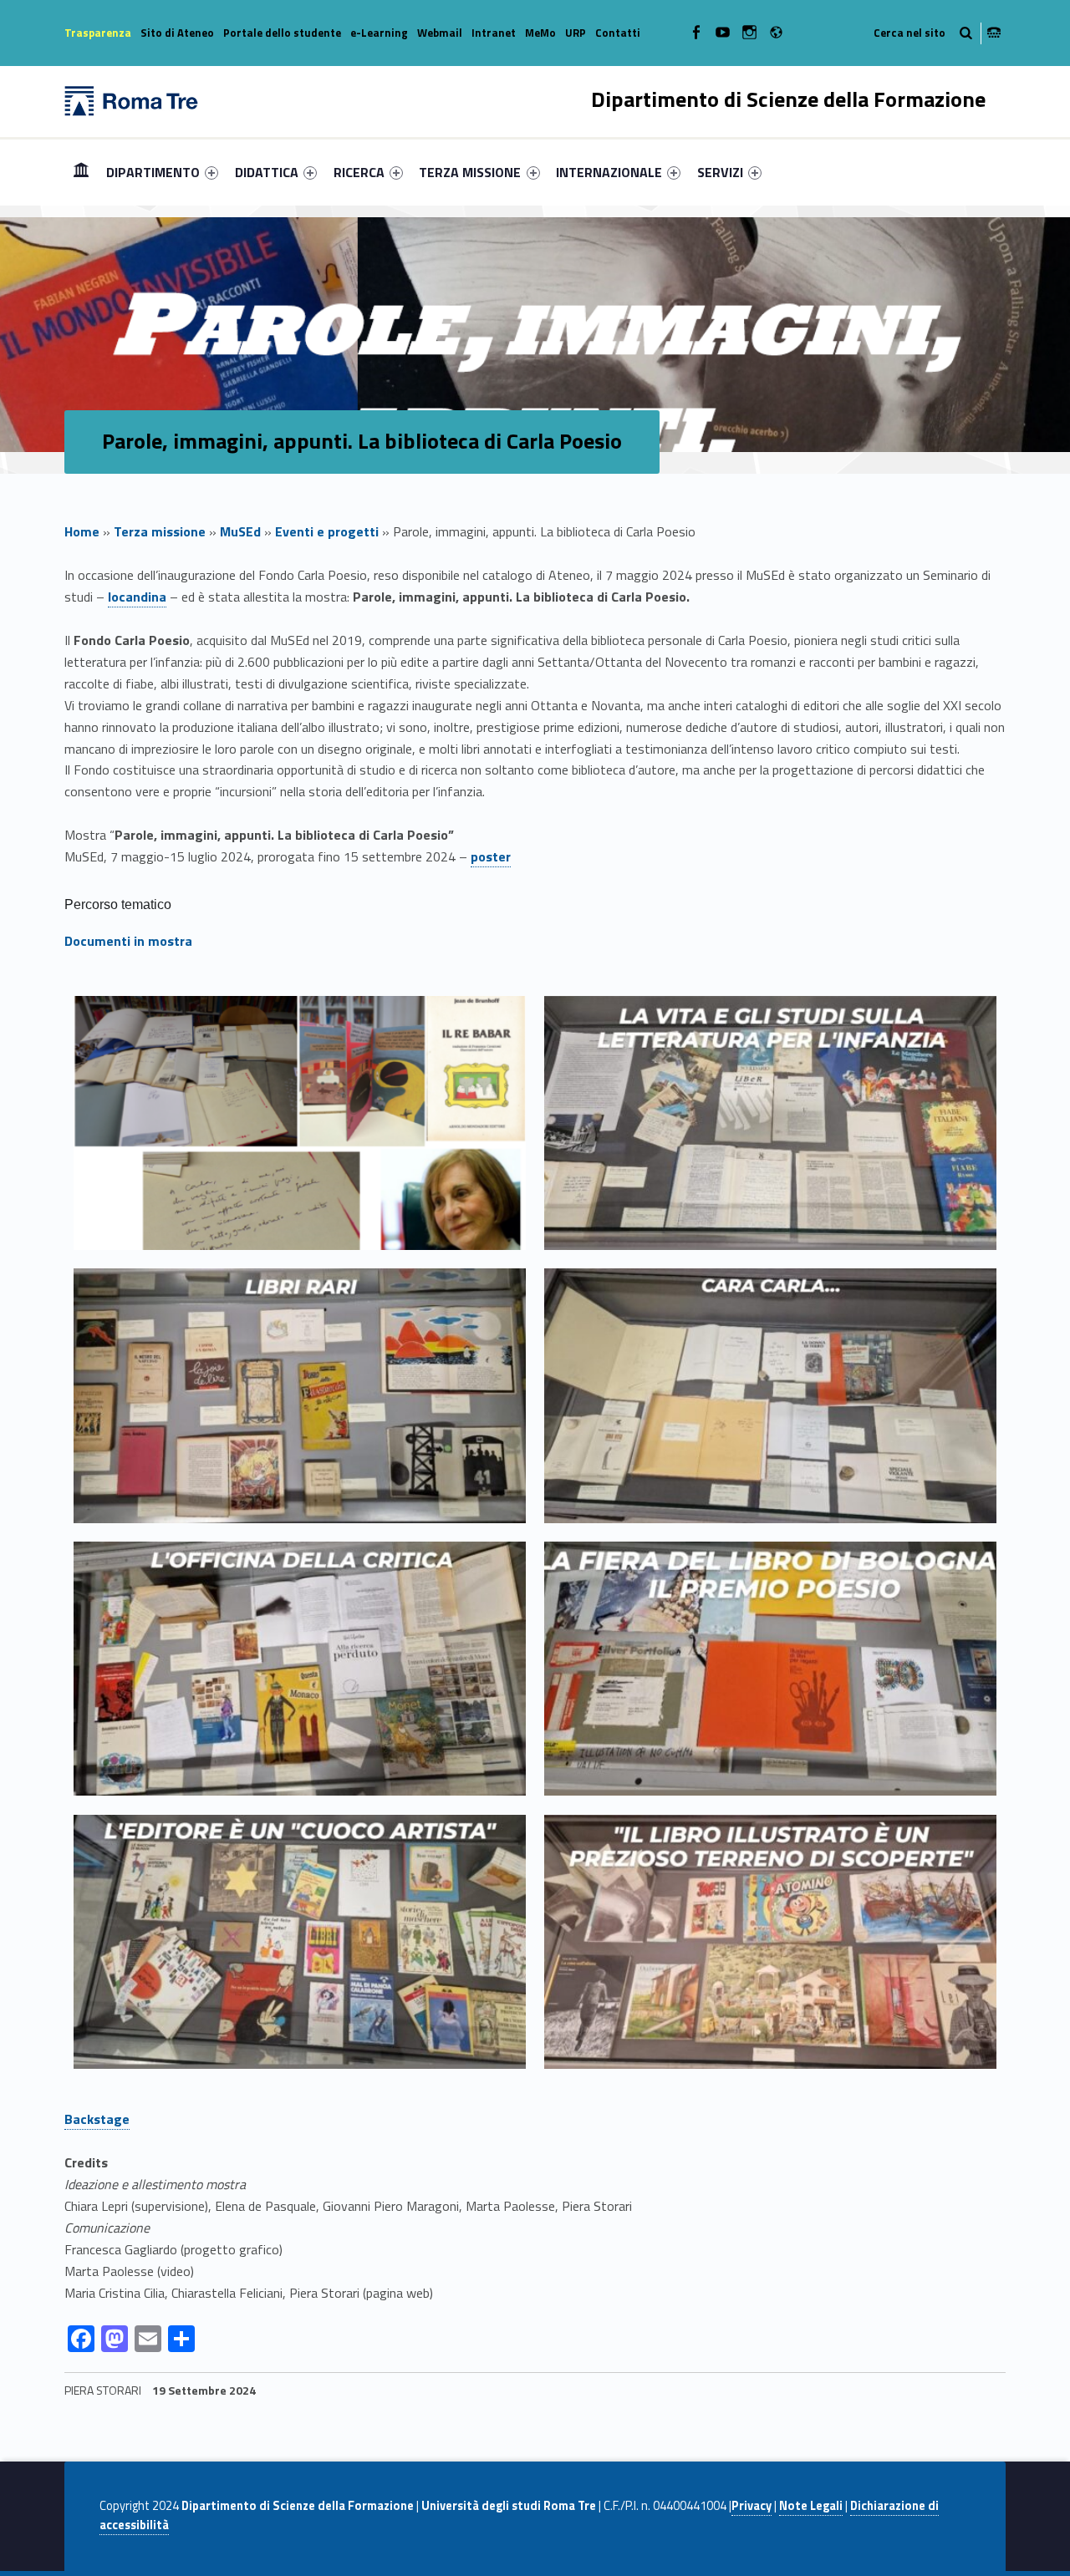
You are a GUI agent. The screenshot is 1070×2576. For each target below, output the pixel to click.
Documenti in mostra (128, 941)
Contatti (618, 33)
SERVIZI (720, 172)
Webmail (440, 33)
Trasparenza (98, 33)
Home (81, 172)
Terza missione (160, 531)
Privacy (752, 2506)
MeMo (540, 33)
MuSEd (240, 531)
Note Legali (811, 2506)
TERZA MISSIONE (470, 172)
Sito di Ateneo (177, 33)
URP (576, 33)
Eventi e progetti (327, 531)
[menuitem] (81, 172)
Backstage (97, 2119)
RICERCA (359, 172)
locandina (137, 597)
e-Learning (379, 33)
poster (491, 856)
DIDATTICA (267, 172)
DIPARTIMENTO (153, 172)
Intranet (494, 33)
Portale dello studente (282, 33)
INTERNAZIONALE (609, 172)
